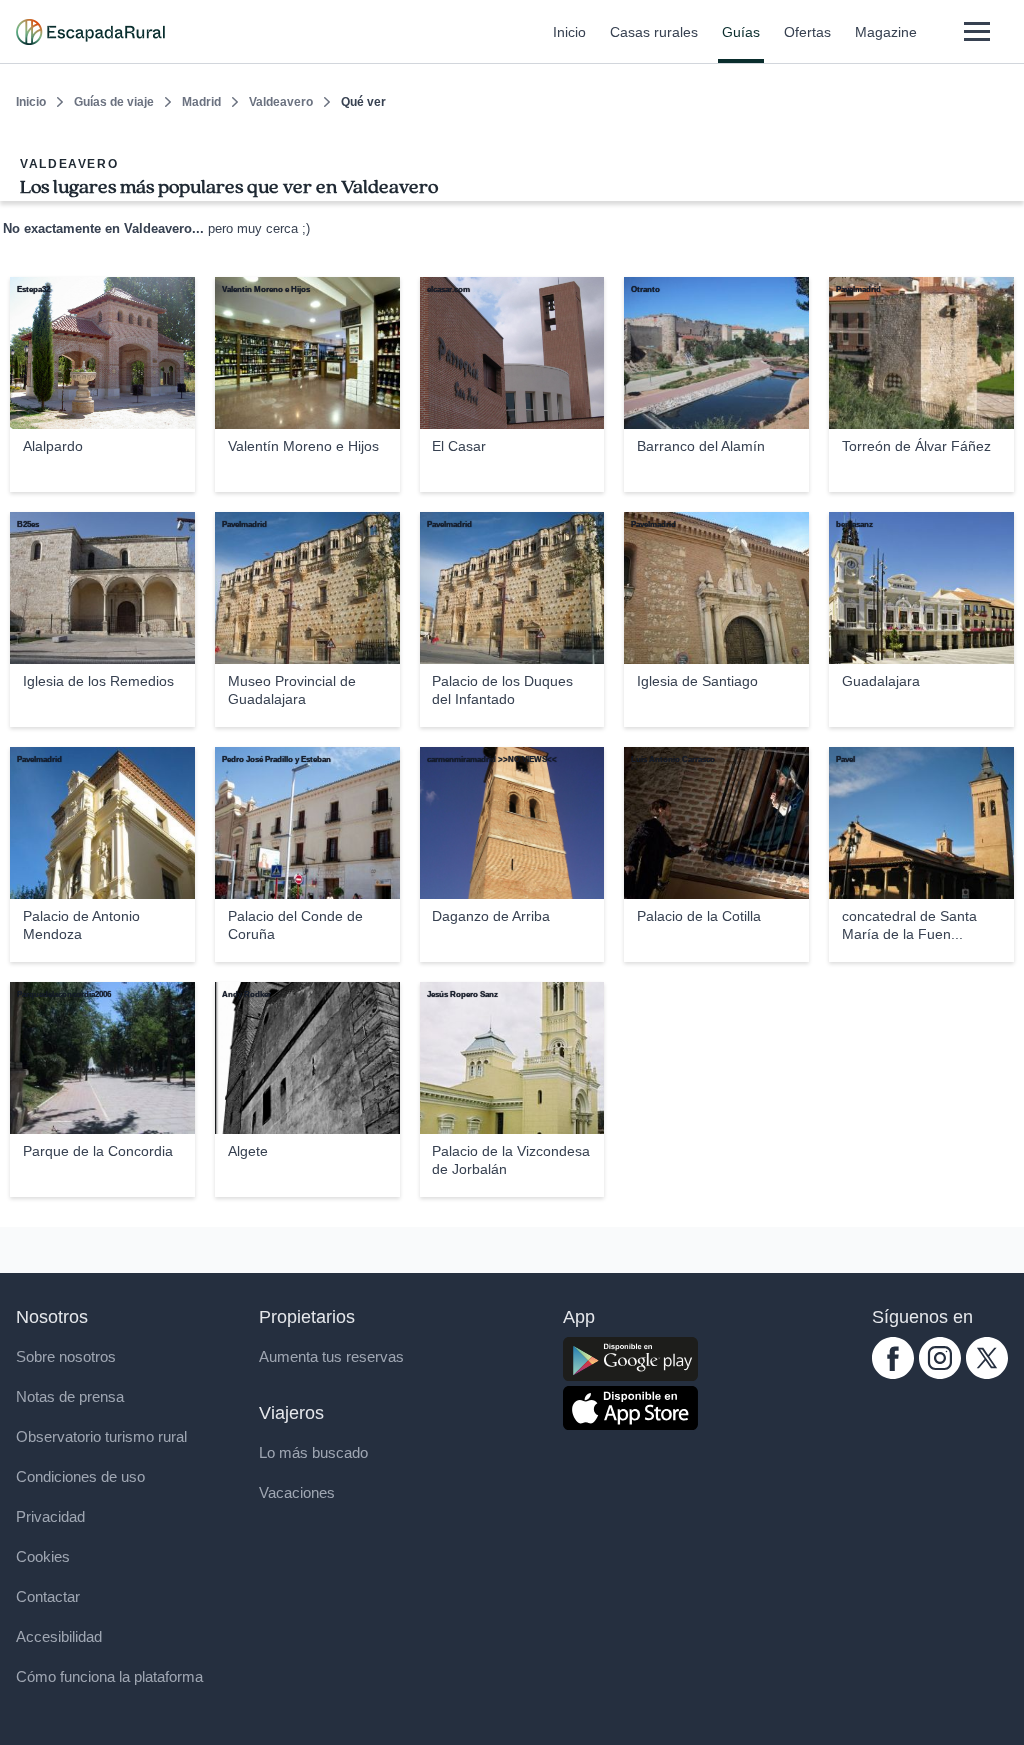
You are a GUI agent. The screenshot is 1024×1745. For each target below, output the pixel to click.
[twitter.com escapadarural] (987, 1373)
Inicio (569, 32)
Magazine (886, 32)
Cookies (43, 1556)
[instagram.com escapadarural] (940, 1373)
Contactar (48, 1596)
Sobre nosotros (66, 1356)
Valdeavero (281, 102)
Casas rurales (654, 32)
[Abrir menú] (976, 31)
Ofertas (807, 32)
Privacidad (50, 1516)
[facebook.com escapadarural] (893, 1373)
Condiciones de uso (80, 1476)
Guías (741, 32)
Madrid (201, 102)
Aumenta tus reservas (331, 1356)
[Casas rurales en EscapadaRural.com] (90, 32)
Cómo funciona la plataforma (109, 1676)
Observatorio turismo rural (101, 1436)
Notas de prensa (70, 1396)
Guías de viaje (114, 102)
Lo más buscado (313, 1452)
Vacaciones (297, 1492)
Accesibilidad (59, 1636)
